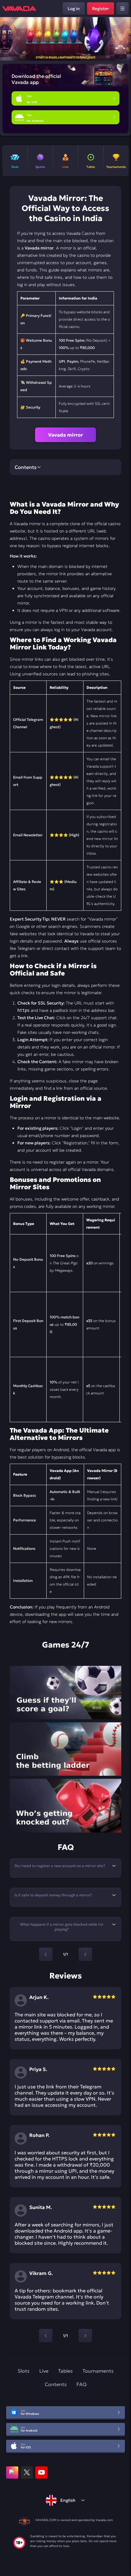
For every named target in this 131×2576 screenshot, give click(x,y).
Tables (65, 2371)
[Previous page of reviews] (46, 2336)
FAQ (81, 2384)
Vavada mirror (65, 435)
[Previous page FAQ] (46, 1954)
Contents (56, 2384)
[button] (124, 39)
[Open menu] (122, 9)
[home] (19, 9)
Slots (24, 2371)
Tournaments (98, 2371)
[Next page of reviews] (85, 2336)
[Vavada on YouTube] (41, 2472)
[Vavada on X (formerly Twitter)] (27, 2472)
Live (44, 2371)
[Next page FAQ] (85, 1954)
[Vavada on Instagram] (12, 2472)
